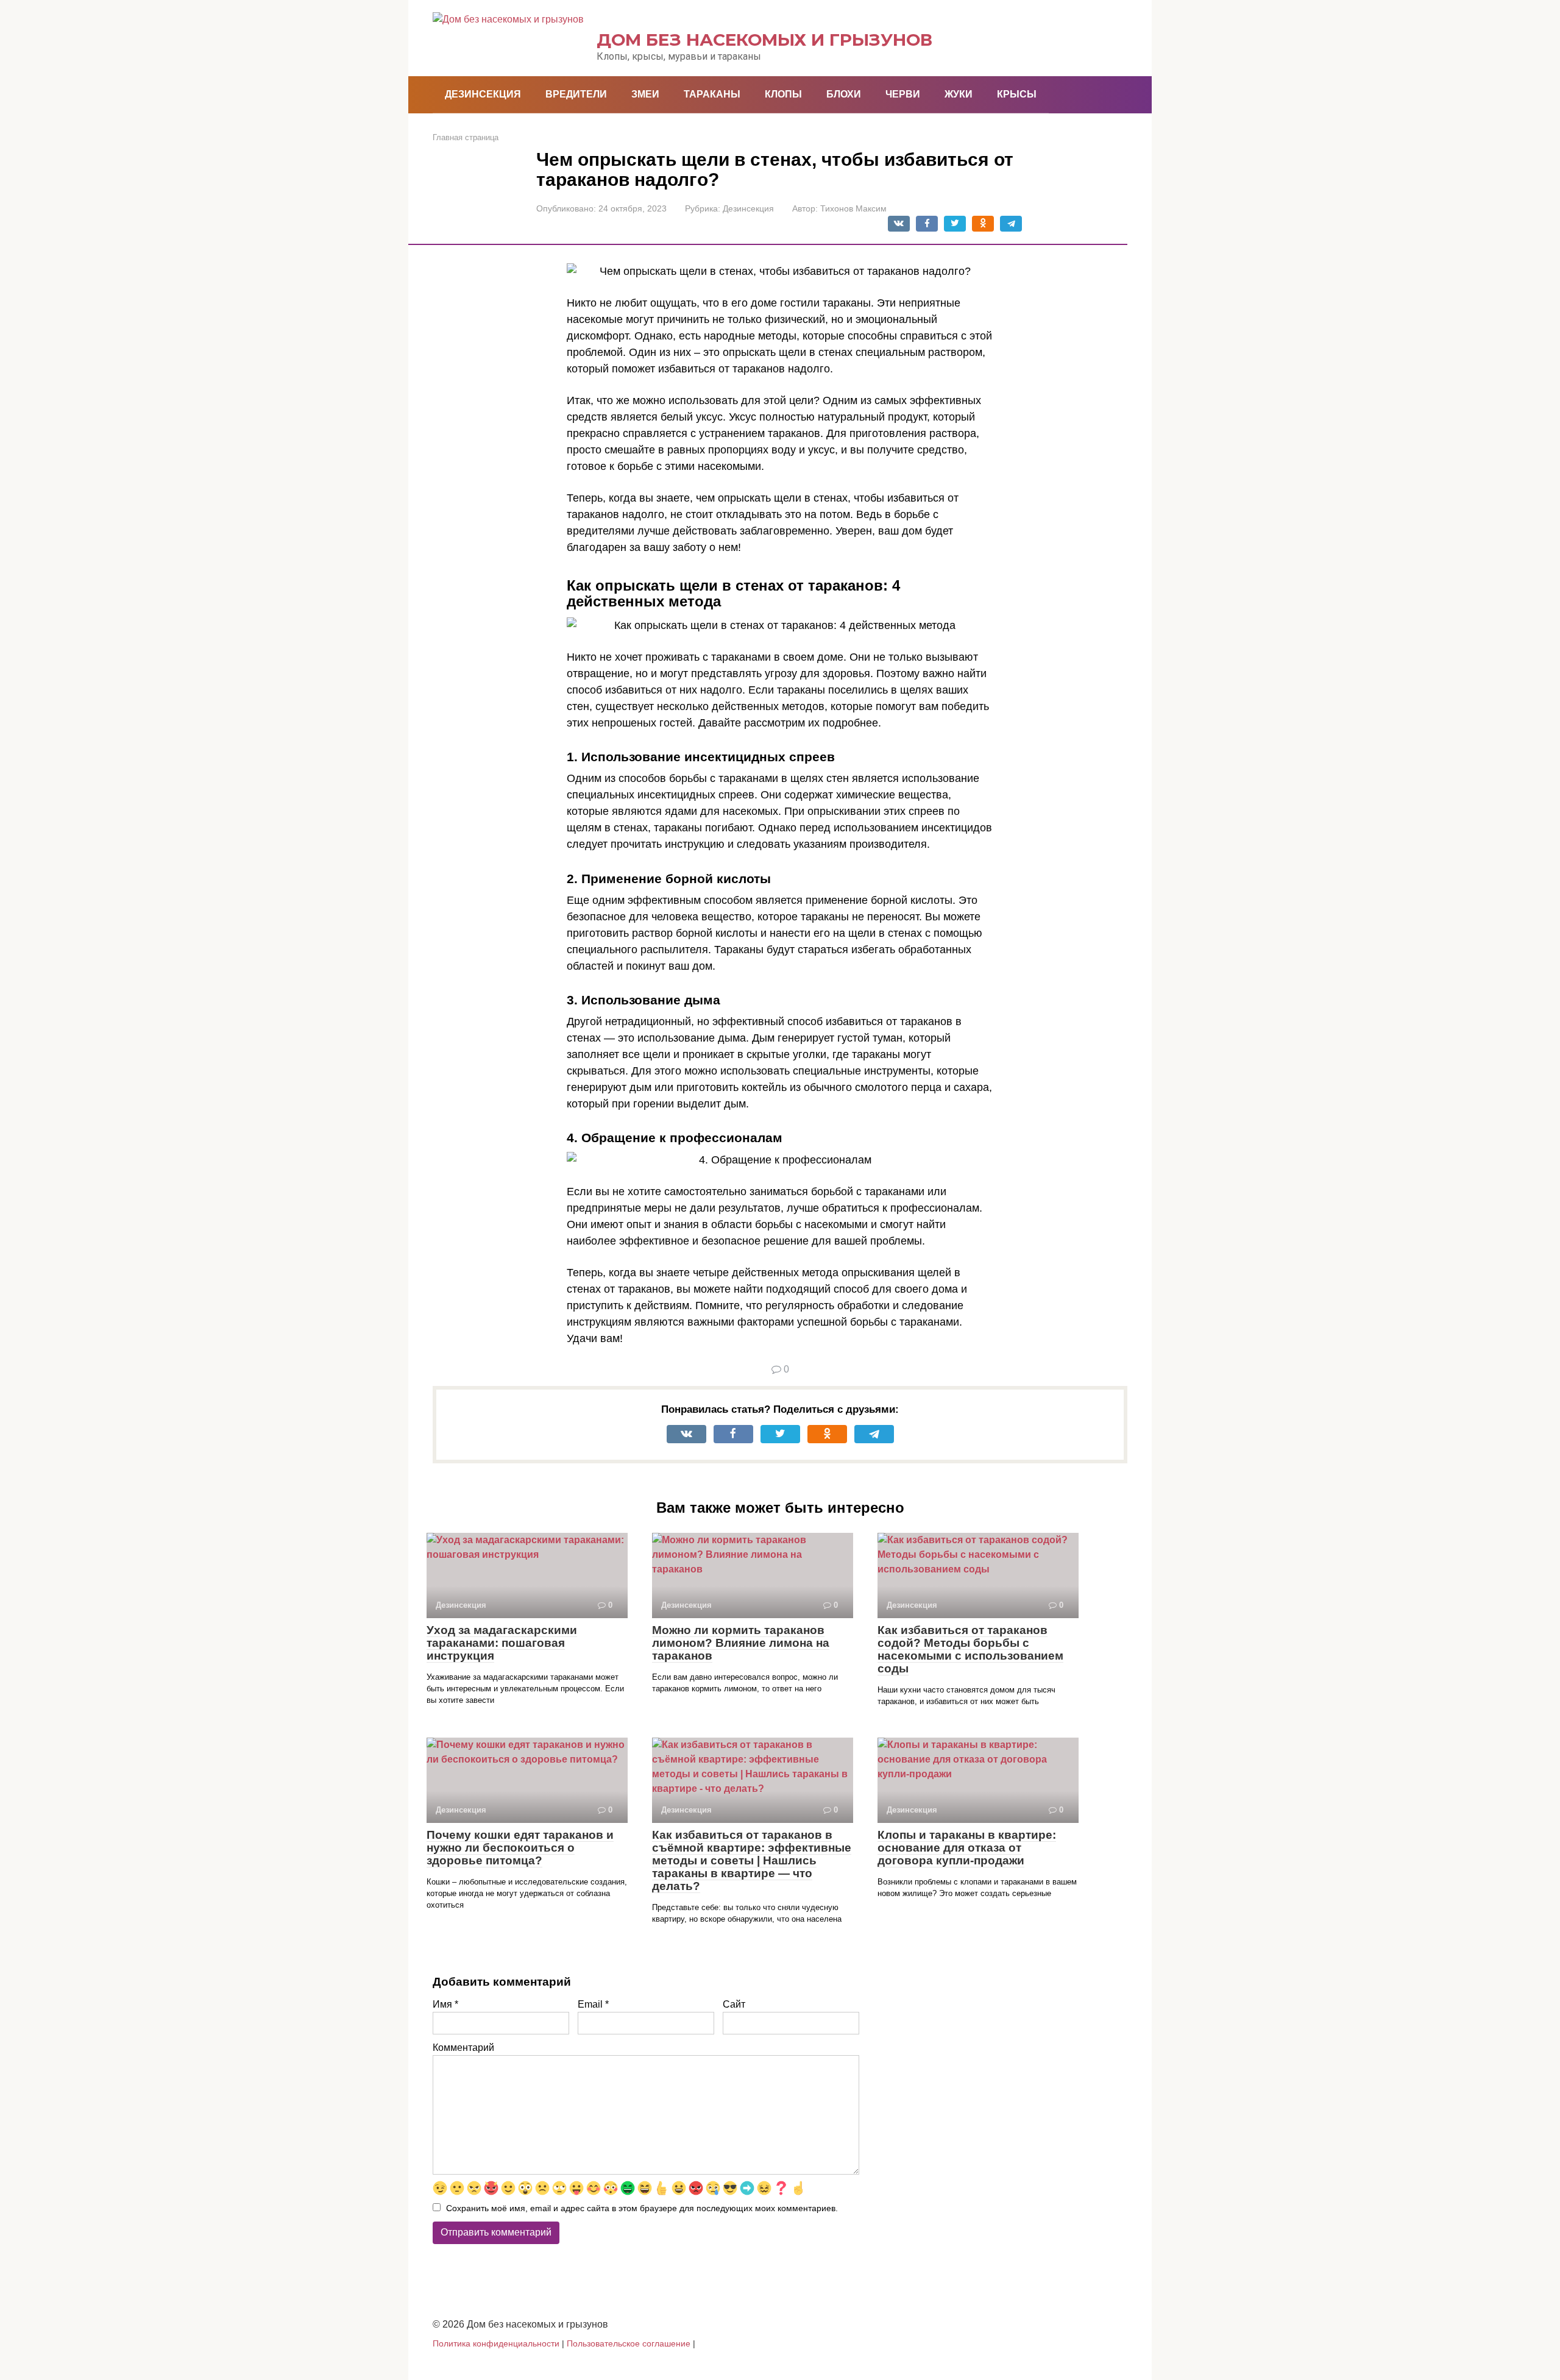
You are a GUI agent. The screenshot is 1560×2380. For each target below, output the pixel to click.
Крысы (1017, 94)
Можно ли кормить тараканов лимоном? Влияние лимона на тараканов (741, 1643)
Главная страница (466, 137)
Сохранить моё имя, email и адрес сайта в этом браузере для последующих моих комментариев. (642, 2208)
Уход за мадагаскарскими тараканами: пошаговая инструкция (502, 1643)
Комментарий (463, 2048)
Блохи (844, 94)
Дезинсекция (483, 94)
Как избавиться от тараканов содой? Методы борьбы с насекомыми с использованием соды (970, 1649)
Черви (903, 94)
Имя (445, 2004)
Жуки (959, 94)
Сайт (734, 2004)
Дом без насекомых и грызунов (764, 40)
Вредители (576, 94)
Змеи (645, 94)
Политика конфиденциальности (496, 2343)
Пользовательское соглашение (629, 2343)
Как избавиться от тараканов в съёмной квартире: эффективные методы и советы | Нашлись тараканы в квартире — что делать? (752, 1860)
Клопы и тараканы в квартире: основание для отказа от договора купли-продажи (967, 1848)
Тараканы (712, 94)
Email (593, 2004)
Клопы (783, 94)
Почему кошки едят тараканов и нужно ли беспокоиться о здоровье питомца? (520, 1848)
